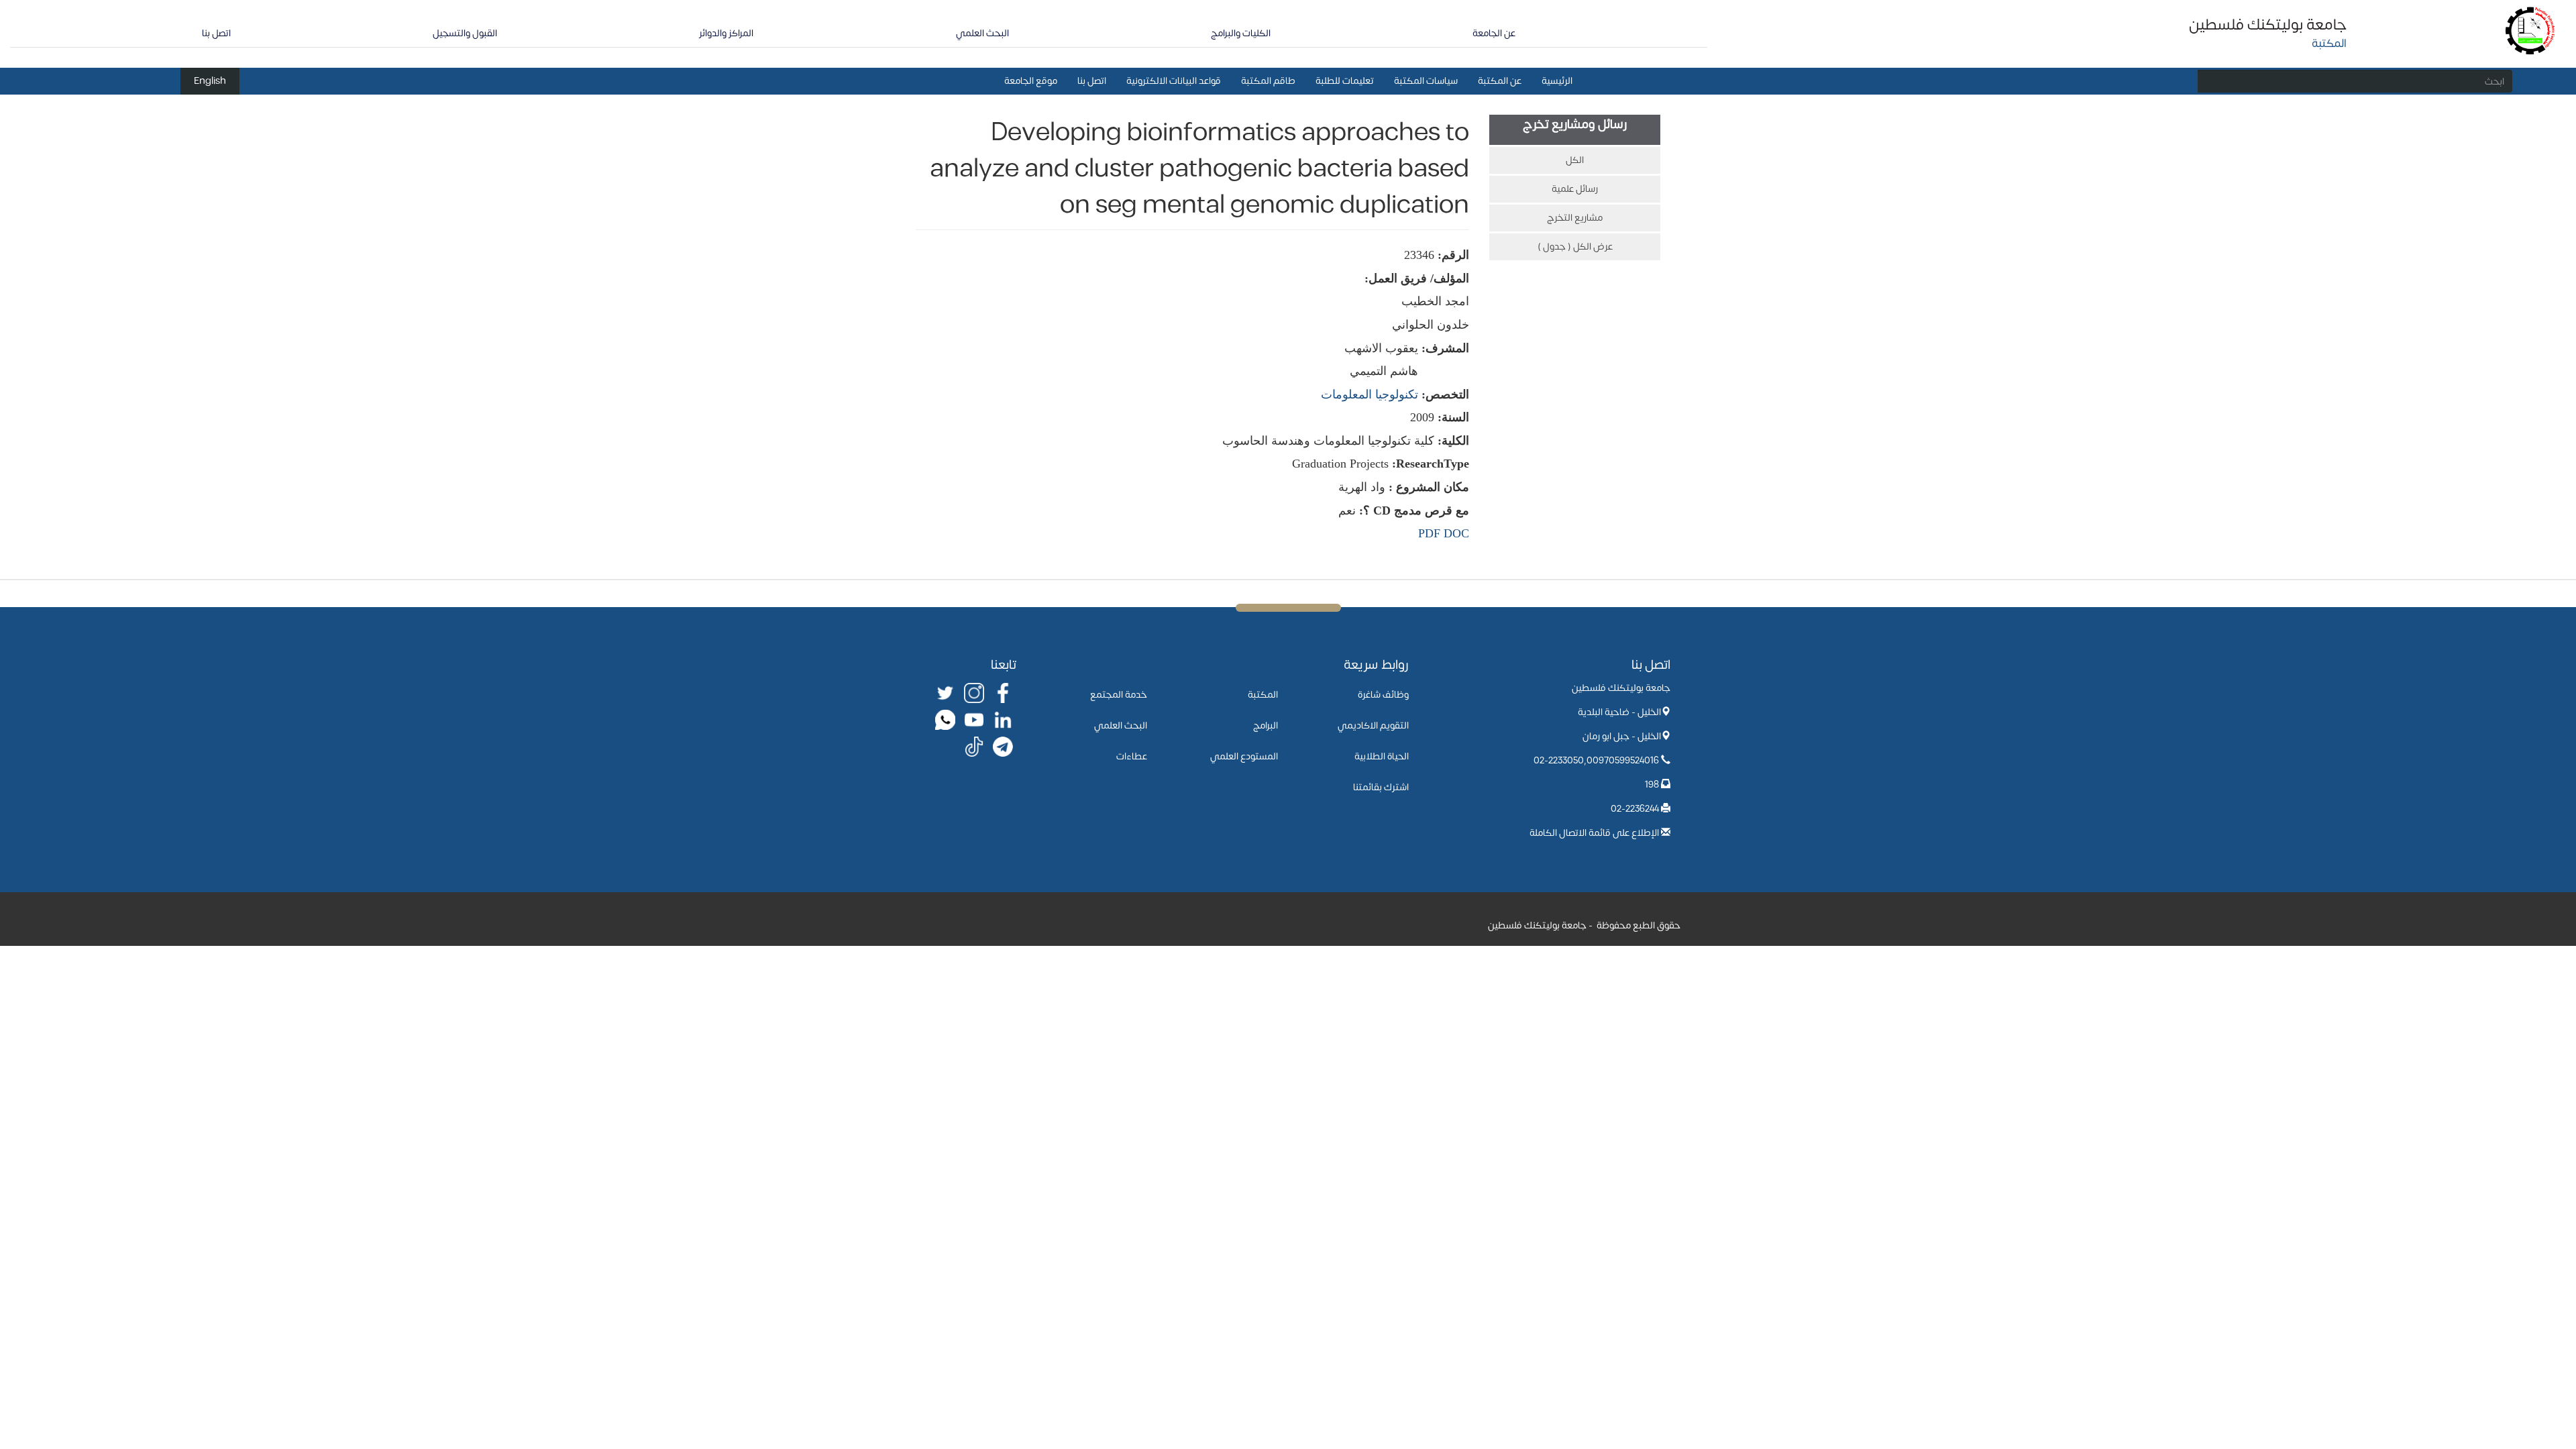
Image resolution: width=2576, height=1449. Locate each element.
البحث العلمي (982, 33)
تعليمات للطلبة (1345, 81)
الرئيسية (1557, 81)
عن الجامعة (1494, 33)
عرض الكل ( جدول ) (1575, 247)
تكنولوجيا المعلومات (1370, 394)
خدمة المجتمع (1119, 695)
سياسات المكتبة (1426, 81)
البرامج (1266, 726)
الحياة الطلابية (1382, 756)
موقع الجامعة (1031, 81)
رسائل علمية (1575, 189)
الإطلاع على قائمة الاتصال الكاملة (1594, 833)
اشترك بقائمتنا (1381, 787)
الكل (1575, 160)
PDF (1429, 533)
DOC (1456, 533)
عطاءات (1132, 756)
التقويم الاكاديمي (1373, 726)
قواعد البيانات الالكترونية (1174, 81)
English (210, 81)
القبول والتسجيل (465, 33)
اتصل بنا (216, 33)
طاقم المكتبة (1268, 81)
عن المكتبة (1500, 81)
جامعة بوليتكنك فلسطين (2268, 25)
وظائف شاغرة (1383, 695)
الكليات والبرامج (1241, 33)
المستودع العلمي (1244, 756)
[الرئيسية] (2531, 30)
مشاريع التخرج (1575, 218)
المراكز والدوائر (726, 33)
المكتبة (1263, 695)
